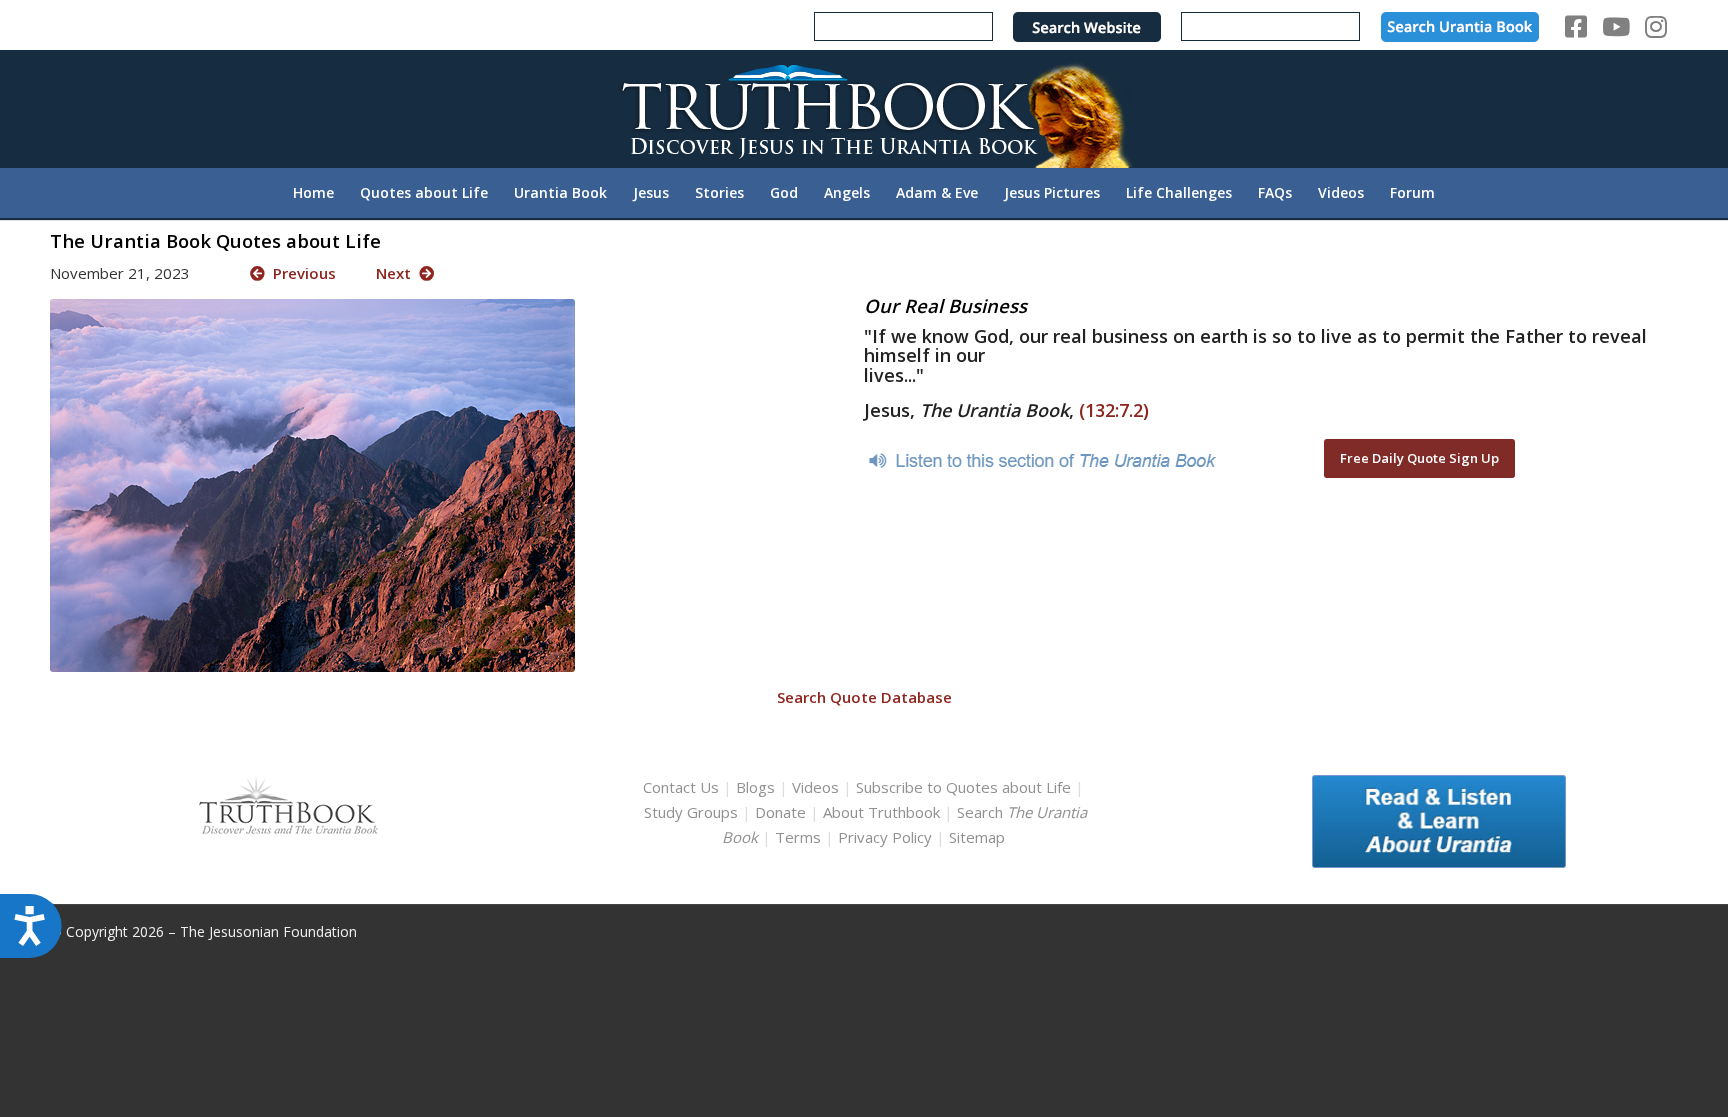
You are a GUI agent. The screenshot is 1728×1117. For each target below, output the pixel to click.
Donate (780, 812)
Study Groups (693, 812)
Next (397, 273)
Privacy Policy (885, 837)
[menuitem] (313, 193)
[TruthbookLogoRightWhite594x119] (864, 108)
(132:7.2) (1114, 410)
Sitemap (977, 837)
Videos (815, 787)
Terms (798, 837)
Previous (300, 273)
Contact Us (681, 787)
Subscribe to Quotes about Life (963, 787)
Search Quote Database (864, 697)
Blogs (755, 787)
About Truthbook (881, 812)
